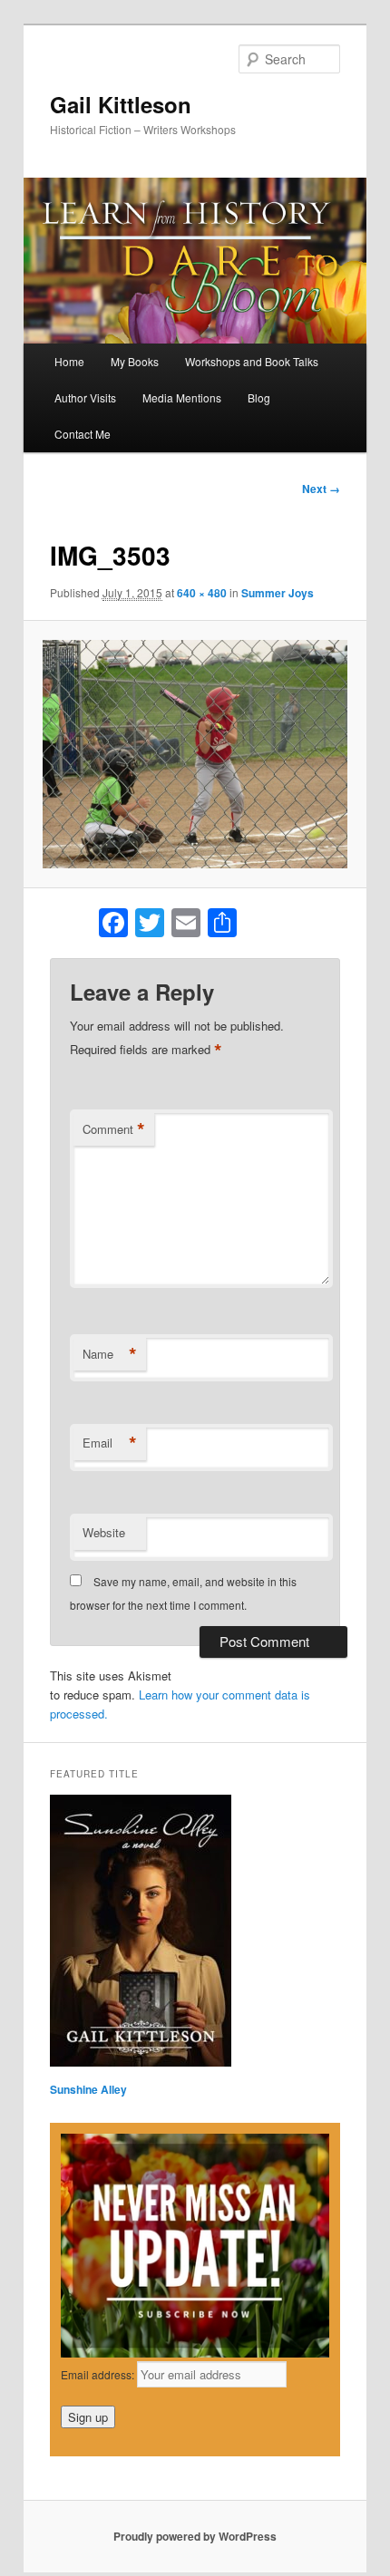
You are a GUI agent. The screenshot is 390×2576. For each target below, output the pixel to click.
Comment (114, 1129)
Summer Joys (278, 593)
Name (110, 1354)
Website (104, 1532)
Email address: (99, 2374)
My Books (135, 361)
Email (110, 1443)
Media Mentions (182, 397)
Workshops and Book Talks (252, 361)
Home (69, 361)
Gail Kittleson (121, 104)
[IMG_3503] (195, 754)
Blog (259, 397)
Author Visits (85, 397)
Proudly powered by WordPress (195, 2536)
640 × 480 (202, 593)
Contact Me (83, 434)
